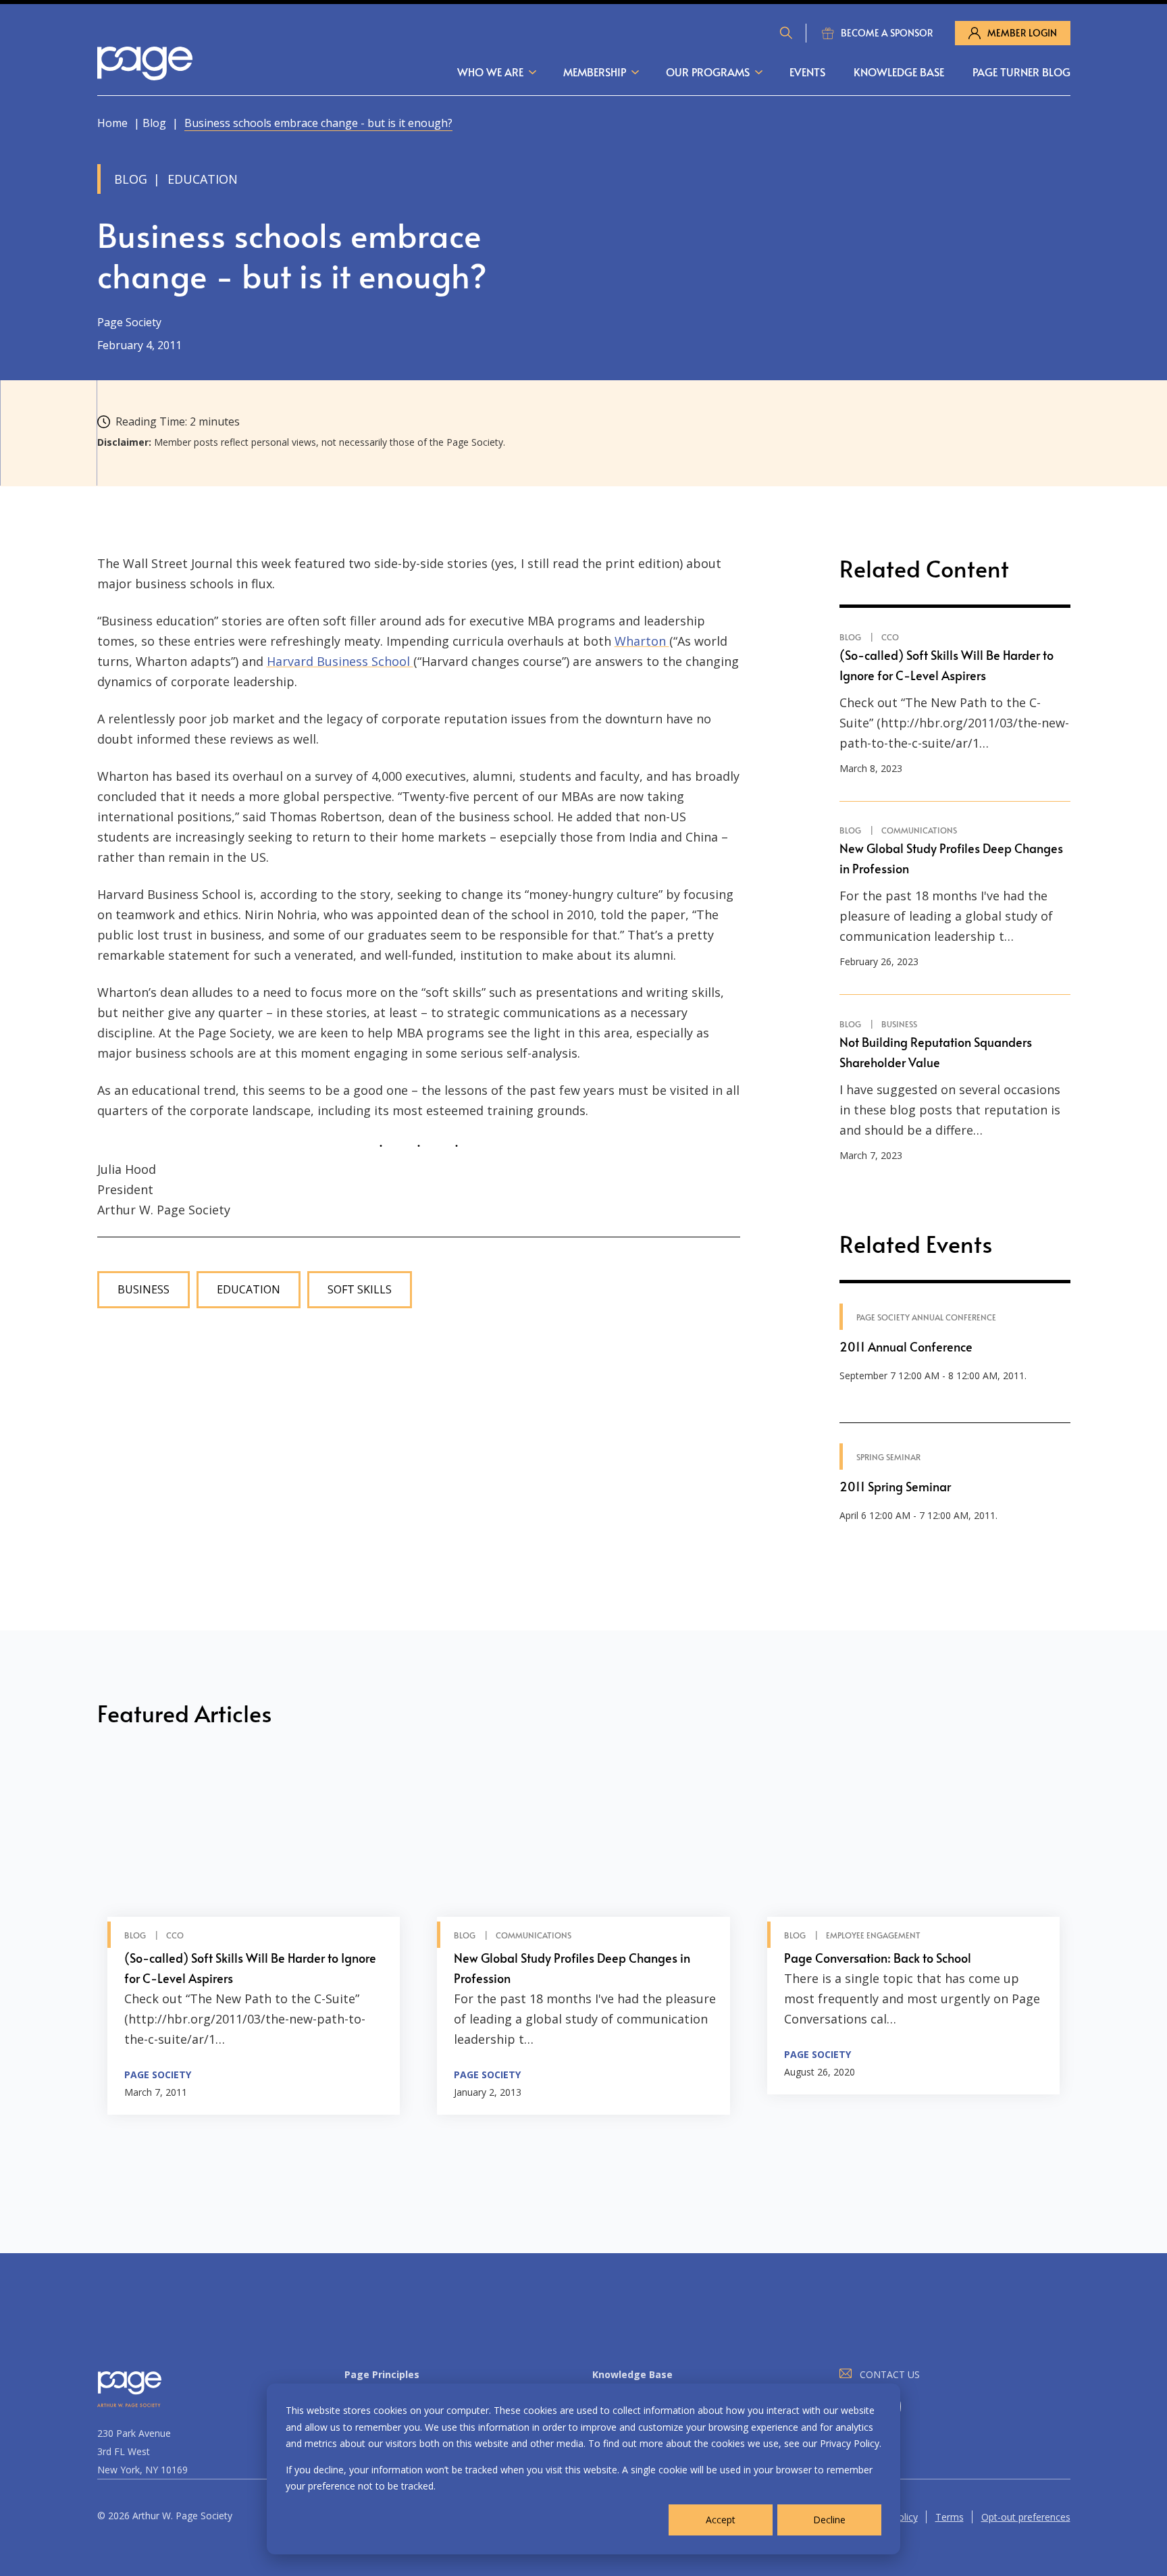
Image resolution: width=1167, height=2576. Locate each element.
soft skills (360, 1290)
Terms (950, 2517)
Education (249, 1290)
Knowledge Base (899, 72)
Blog (154, 123)
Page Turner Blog (1021, 72)
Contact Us (890, 2374)
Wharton (642, 641)
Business (144, 1290)
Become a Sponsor (887, 33)
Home (112, 123)
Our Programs (708, 72)
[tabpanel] (254, 1939)
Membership (595, 72)
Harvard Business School (340, 661)
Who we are (490, 72)
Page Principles (382, 2374)
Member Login (1022, 33)
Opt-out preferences (1026, 2517)
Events (807, 72)
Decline (829, 2520)
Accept (721, 2520)
